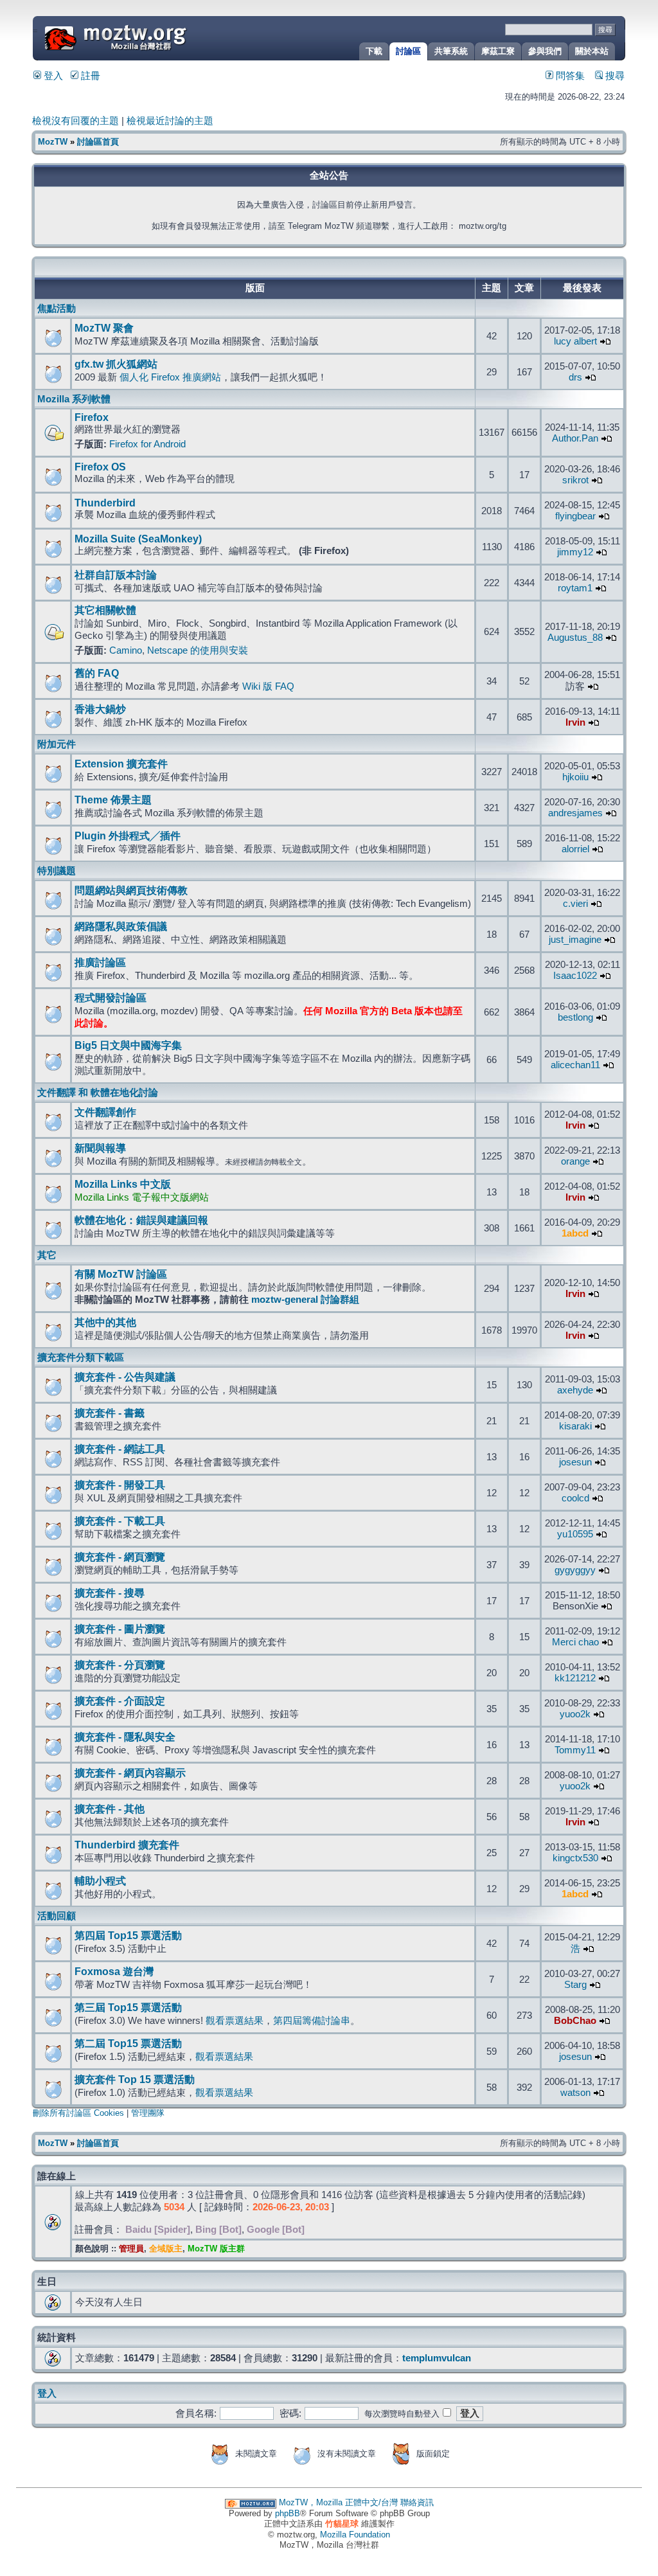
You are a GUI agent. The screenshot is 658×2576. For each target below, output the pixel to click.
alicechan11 (575, 1065)
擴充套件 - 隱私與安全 (125, 1737)
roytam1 (575, 588)
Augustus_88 (575, 638)
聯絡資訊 (417, 2502)
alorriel (575, 849)
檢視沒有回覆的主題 (76, 121)
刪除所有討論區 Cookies (78, 2113)
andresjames (575, 813)
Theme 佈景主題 (113, 800)
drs (575, 377)
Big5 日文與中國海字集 (128, 1045)
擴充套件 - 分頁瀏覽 (120, 1665)
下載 (374, 51)
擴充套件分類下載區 (81, 1357)
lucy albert (575, 341)
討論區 (408, 51)
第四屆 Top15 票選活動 (128, 1936)
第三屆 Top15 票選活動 (128, 2008)
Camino (126, 650)
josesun (575, 1462)
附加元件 (57, 744)
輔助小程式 (100, 1881)
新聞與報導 (100, 1148)
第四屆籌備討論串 (312, 2021)
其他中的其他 (105, 1322)
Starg (575, 1985)
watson (575, 2093)
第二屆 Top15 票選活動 (128, 2044)
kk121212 (575, 1678)
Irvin (575, 722)
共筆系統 (451, 51)
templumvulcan (437, 2358)
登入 (52, 76)
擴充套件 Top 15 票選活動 (135, 2080)
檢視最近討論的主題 (170, 121)
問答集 (569, 76)
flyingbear (575, 516)
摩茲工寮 (498, 51)
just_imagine (575, 940)
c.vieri (575, 904)
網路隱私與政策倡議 (121, 926)
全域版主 (166, 2249)
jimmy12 (575, 552)
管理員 (131, 2249)
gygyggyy (575, 1570)
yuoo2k (575, 1714)
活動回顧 (57, 1916)
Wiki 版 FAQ (268, 686)
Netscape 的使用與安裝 (198, 650)
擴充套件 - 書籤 (110, 1413)
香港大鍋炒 (100, 709)
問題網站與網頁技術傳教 (131, 890)
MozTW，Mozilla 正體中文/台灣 (338, 2502)
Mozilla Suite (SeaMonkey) (138, 539)
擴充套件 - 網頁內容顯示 (130, 1773)
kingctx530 (575, 1858)
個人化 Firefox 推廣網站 (170, 377)
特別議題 (57, 871)
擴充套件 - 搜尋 (110, 1593)
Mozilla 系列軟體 (74, 399)
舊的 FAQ (97, 673)
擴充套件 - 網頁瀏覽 (120, 1557)
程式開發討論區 (111, 998)
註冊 (89, 76)
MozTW (147, 37)
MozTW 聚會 (104, 328)
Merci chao (575, 1642)
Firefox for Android (147, 444)
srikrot (575, 480)
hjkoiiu (575, 777)
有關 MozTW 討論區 (121, 1274)
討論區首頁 (98, 142)
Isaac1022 (575, 976)
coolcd (575, 1498)
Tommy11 (575, 1750)
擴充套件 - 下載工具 (120, 1521)
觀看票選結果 (235, 2021)
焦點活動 (57, 309)
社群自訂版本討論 (116, 575)
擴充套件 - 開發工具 (120, 1485)
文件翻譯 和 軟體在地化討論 (98, 1093)
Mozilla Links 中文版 (123, 1184)
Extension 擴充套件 (121, 764)
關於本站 (592, 51)
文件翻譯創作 (105, 1112)
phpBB (288, 2513)
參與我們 (545, 51)
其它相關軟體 (105, 610)
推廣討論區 (100, 962)
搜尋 (614, 76)
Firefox (92, 417)
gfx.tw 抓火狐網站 (116, 364)
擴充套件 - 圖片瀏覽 (120, 1629)
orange (575, 1161)
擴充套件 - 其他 (110, 1809)
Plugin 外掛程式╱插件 (128, 836)
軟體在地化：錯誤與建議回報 (141, 1220)
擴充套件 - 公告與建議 (125, 1377)
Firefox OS (100, 467)
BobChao (575, 2021)
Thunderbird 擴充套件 (127, 1845)
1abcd (575, 1233)
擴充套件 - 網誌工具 (120, 1449)
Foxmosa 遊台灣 (114, 1972)
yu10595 (575, 1534)
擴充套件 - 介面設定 (120, 1701)
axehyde (575, 1390)
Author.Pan (575, 438)
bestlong (575, 1017)
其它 (47, 1255)
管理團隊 (148, 2113)
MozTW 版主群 (216, 2249)
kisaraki (575, 1426)
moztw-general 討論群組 (305, 1300)
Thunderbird (105, 503)
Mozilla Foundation (355, 2535)
